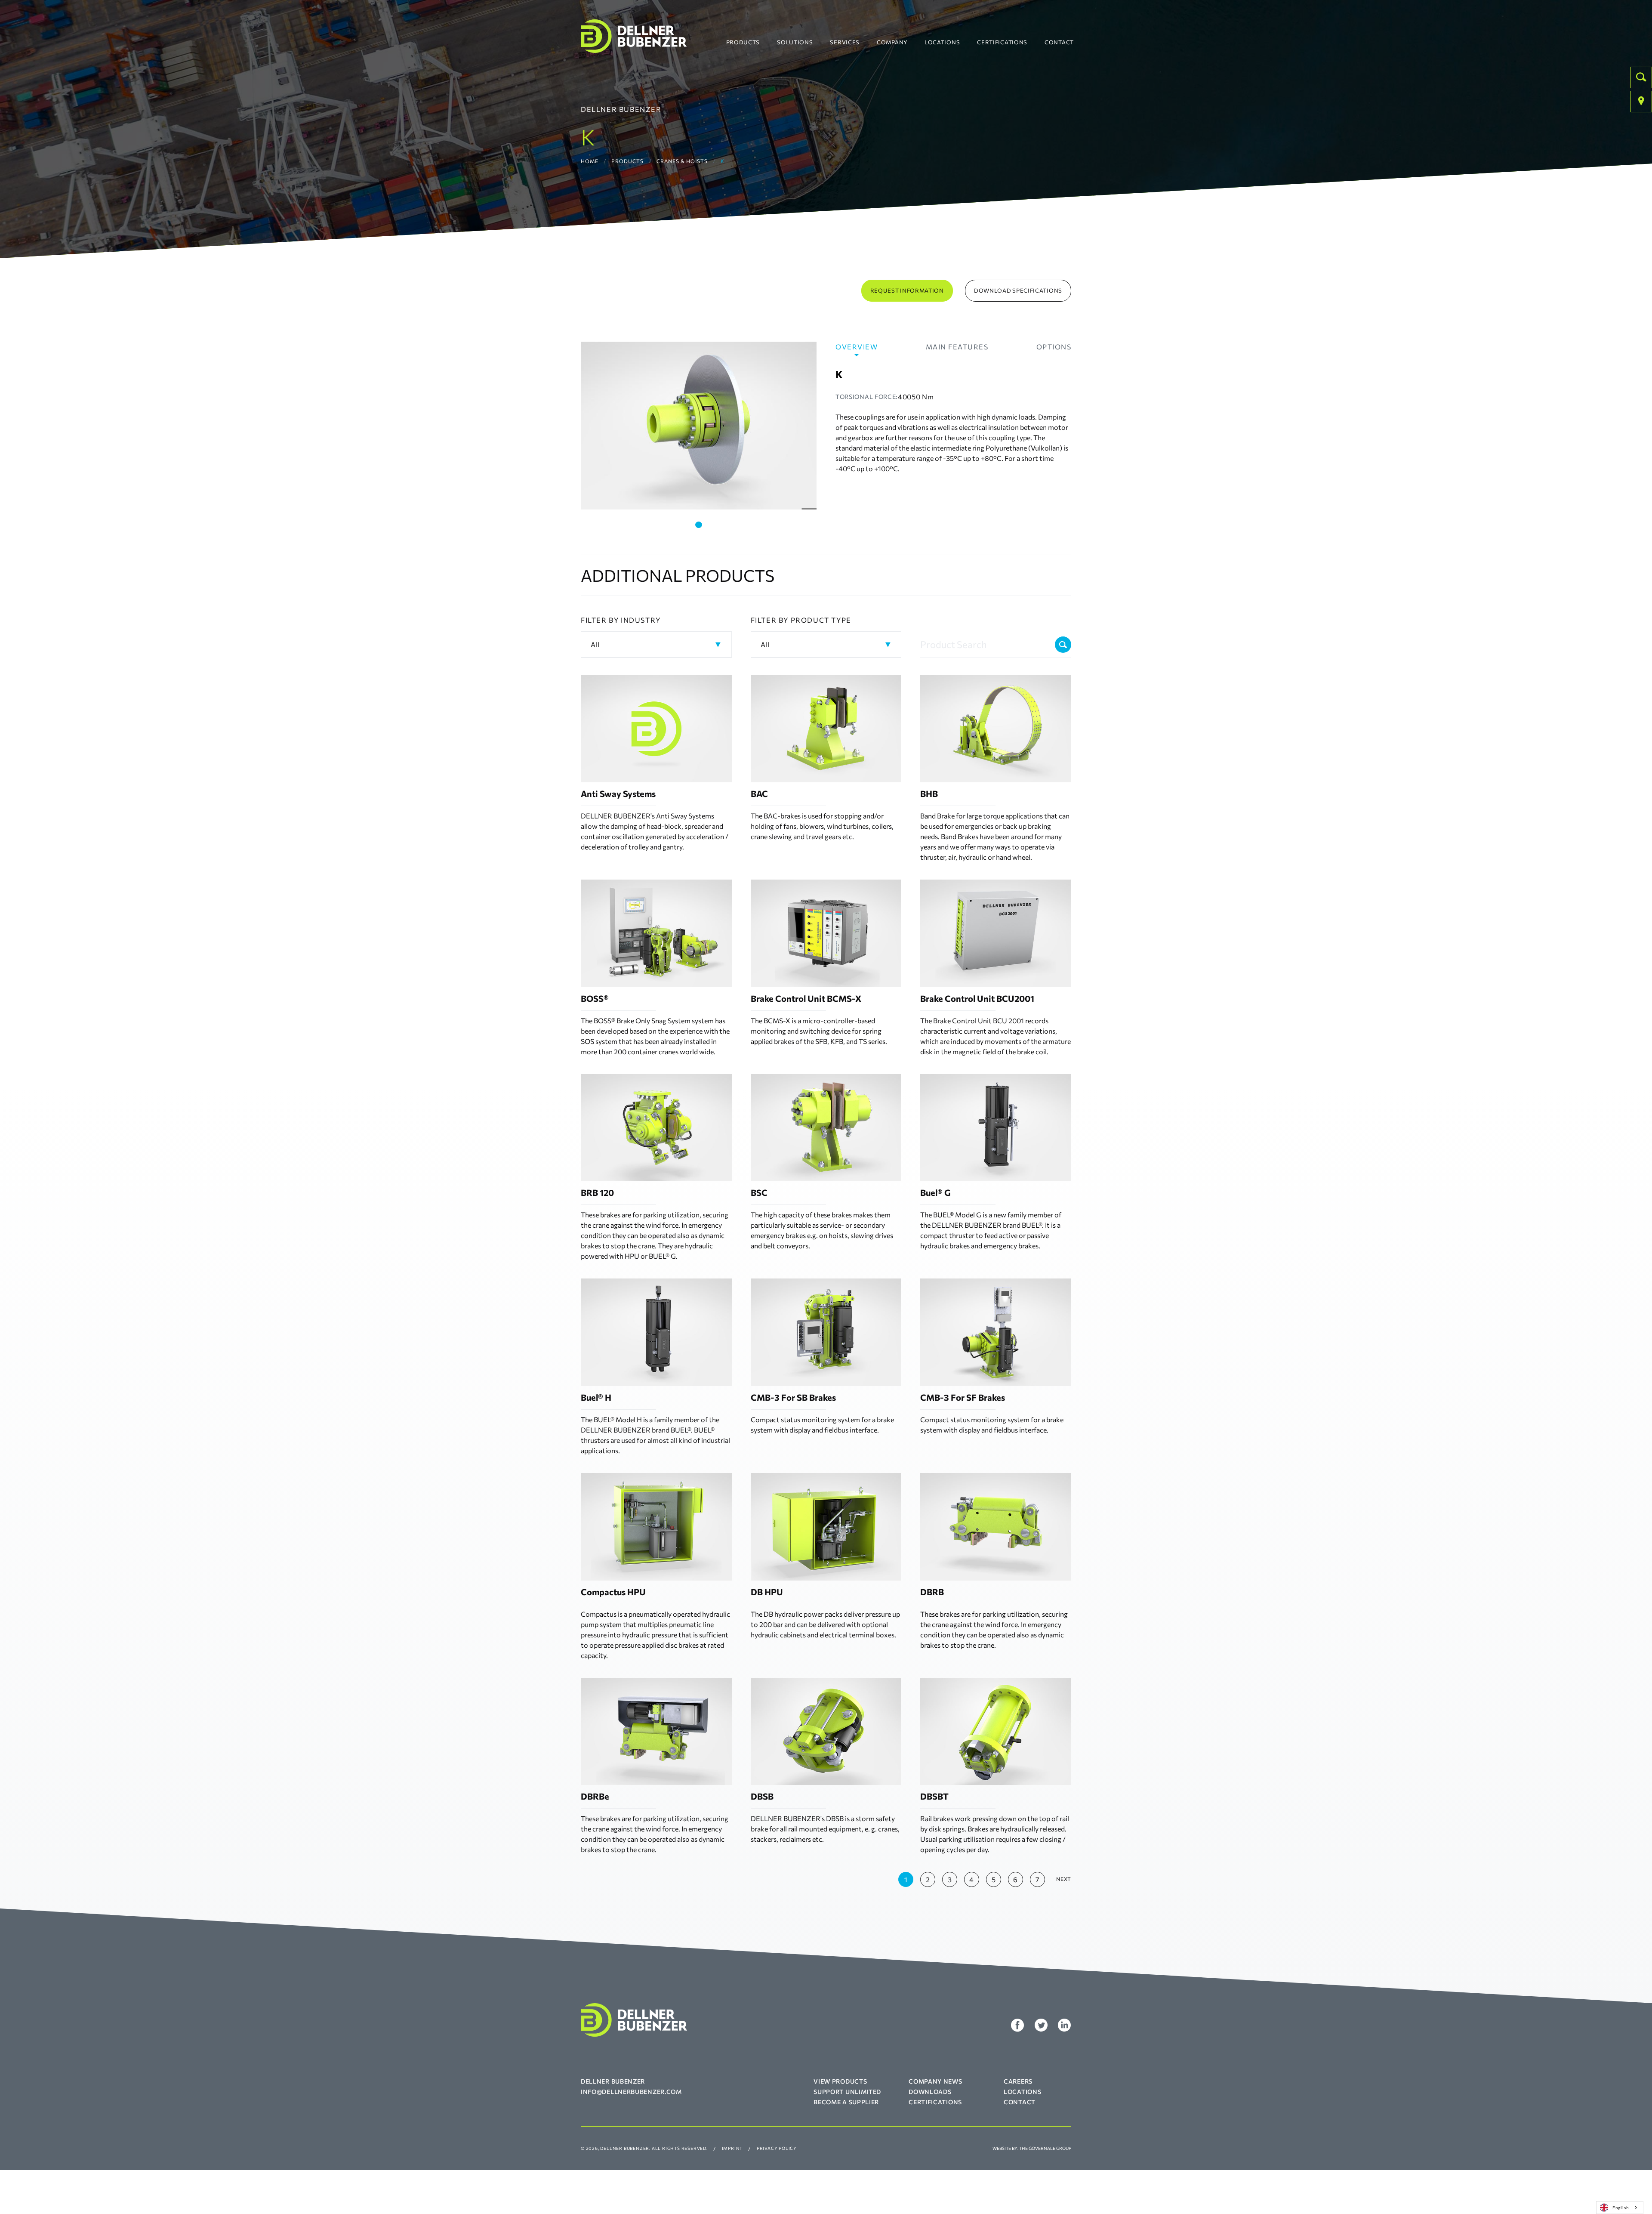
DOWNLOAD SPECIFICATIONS (1018, 290)
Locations (942, 42)
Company (892, 42)
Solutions (795, 42)
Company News (935, 2081)
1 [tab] (699, 525)
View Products (840, 2081)
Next (1064, 1879)
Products (743, 42)
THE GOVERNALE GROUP (1045, 2148)
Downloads (930, 2092)
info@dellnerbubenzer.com (631, 2092)
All (595, 644)
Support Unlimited (847, 2092)
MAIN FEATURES (957, 347)
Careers (1018, 2081)
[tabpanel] (699, 426)
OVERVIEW (857, 347)
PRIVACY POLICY (777, 2148)
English (1621, 2207)
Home (590, 161)
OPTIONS (1054, 347)
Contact (1059, 42)
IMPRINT (732, 2148)
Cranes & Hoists (682, 161)
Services (845, 42)
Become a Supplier (846, 2102)
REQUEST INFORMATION (907, 290)
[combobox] (1620, 2208)
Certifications (1002, 42)
